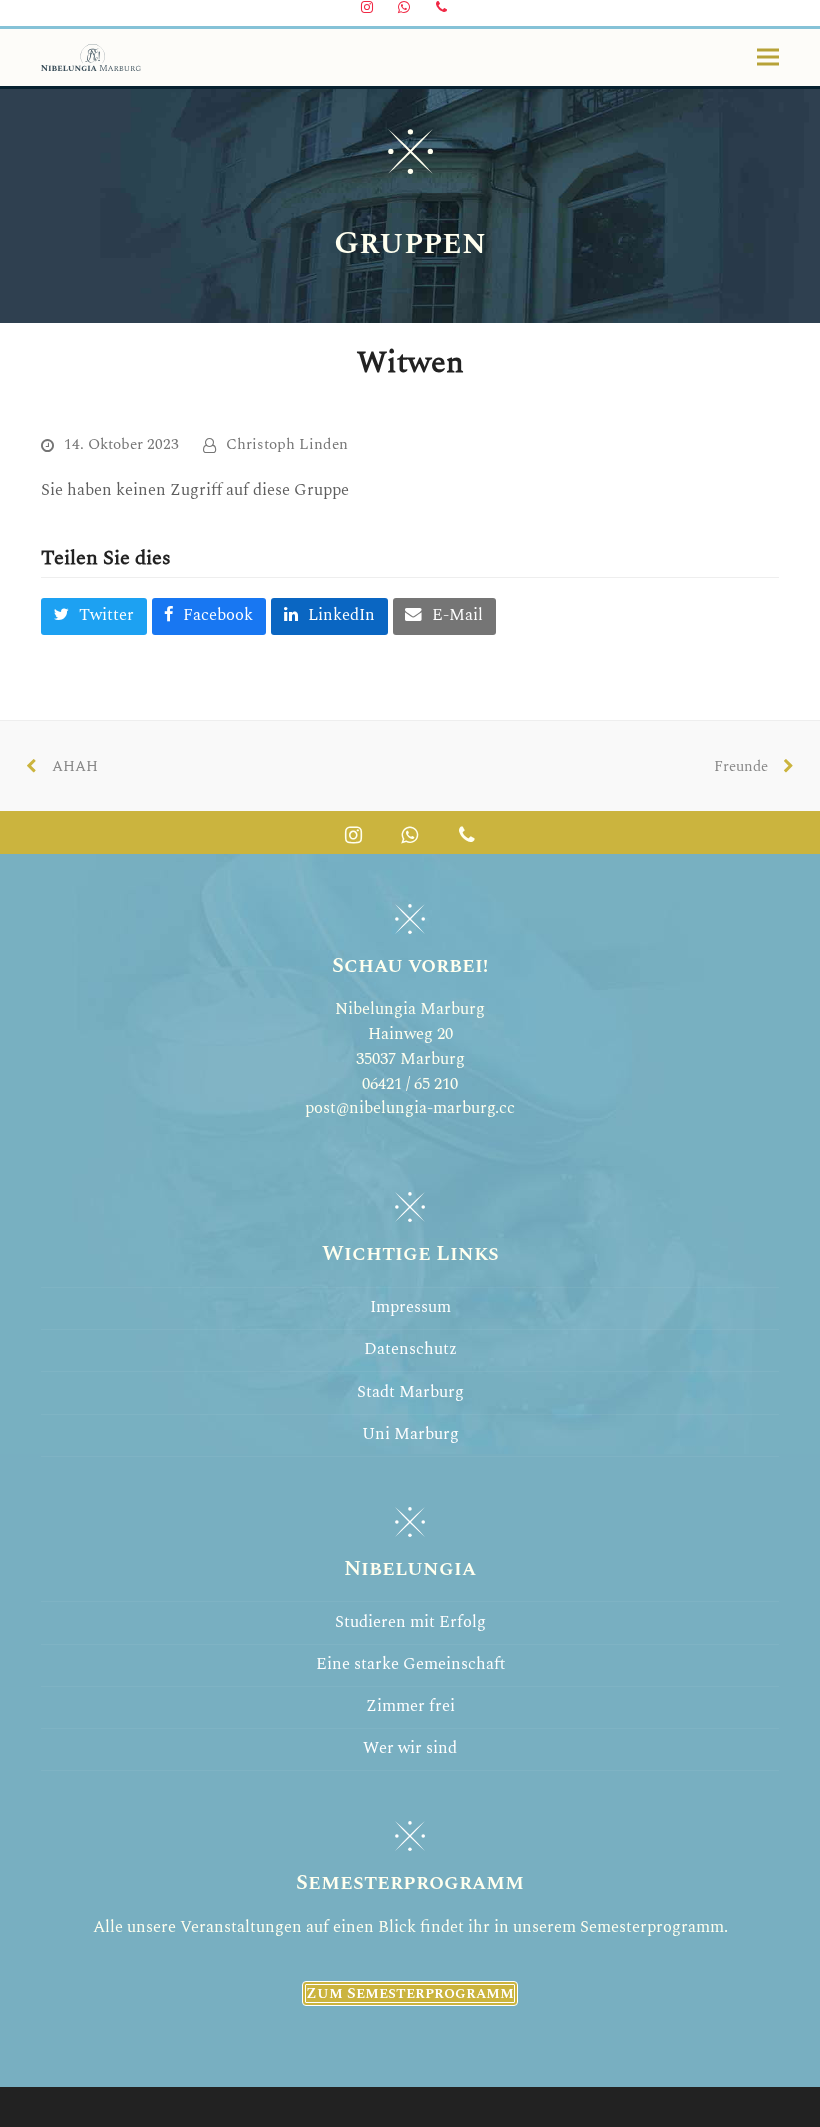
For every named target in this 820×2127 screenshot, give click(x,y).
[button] (768, 57)
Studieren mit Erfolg (410, 1622)
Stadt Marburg (410, 1392)
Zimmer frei (410, 1706)
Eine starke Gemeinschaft (410, 1664)
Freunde (746, 773)
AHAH (69, 773)
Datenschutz (410, 1349)
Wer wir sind (410, 1748)
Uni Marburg (410, 1434)
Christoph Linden (287, 444)
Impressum (410, 1307)
